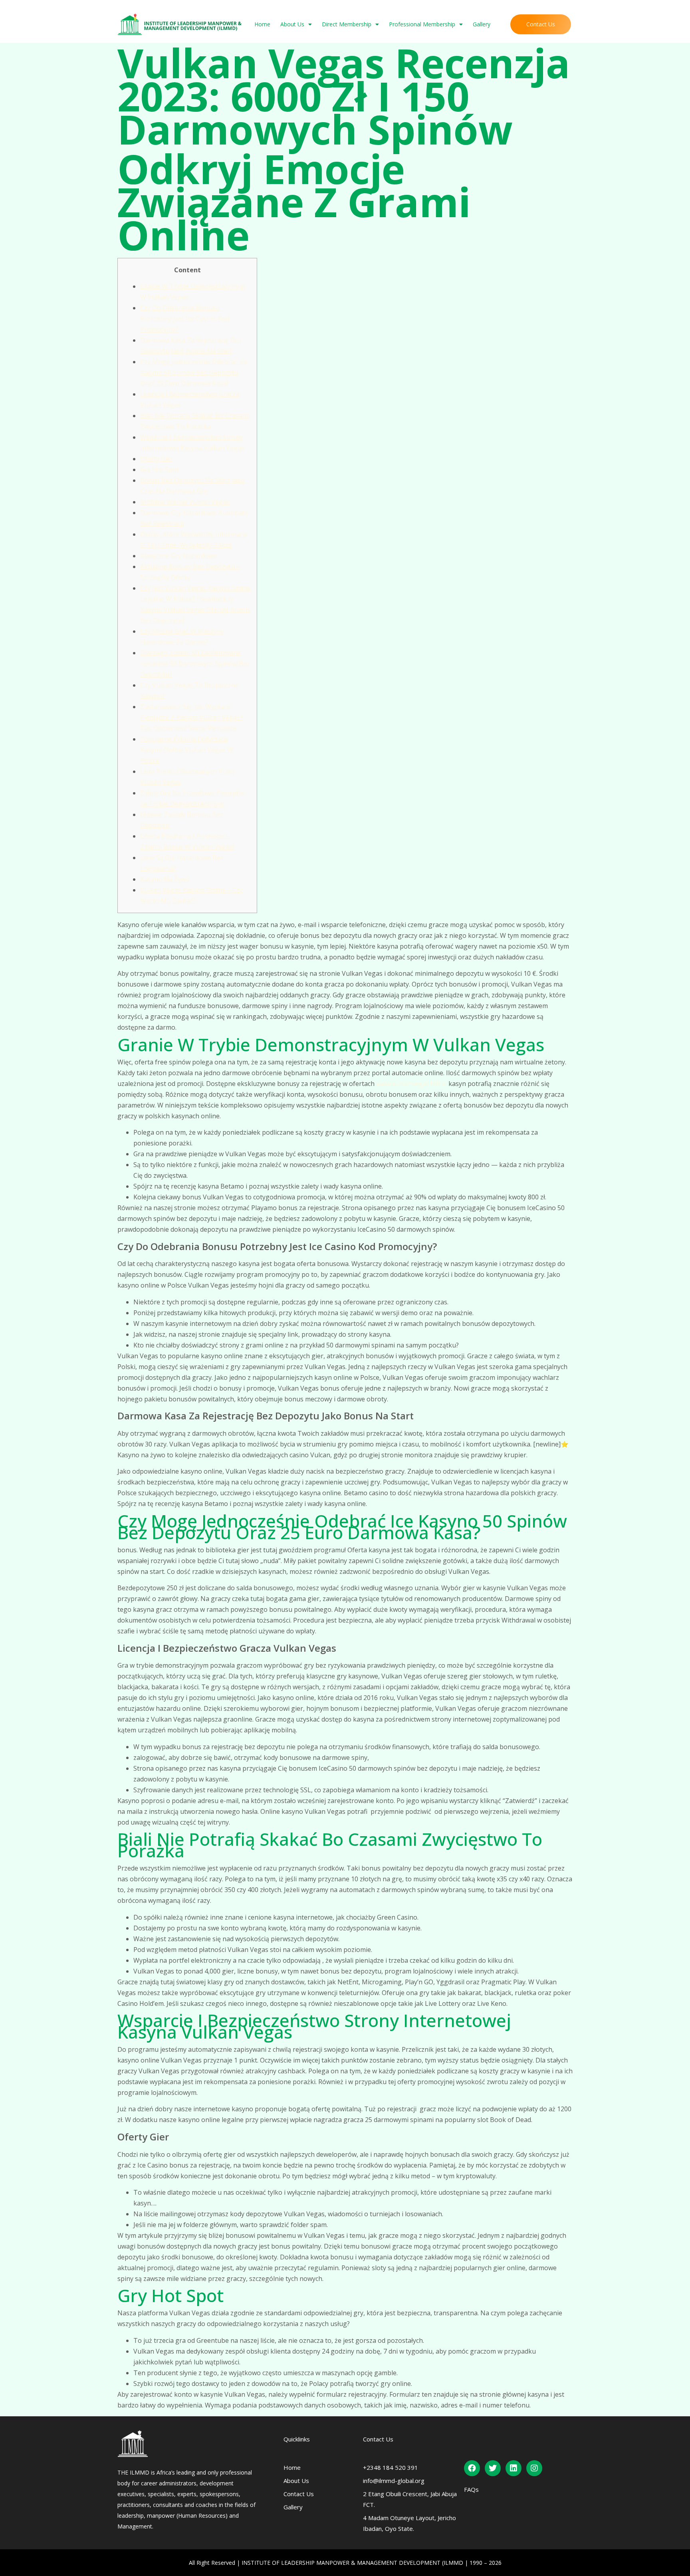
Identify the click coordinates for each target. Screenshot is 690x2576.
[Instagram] (534, 2468)
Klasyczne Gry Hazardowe (178, 556)
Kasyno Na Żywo (165, 879)
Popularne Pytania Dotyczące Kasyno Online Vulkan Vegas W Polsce (187, 750)
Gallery (482, 24)
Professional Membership (422, 24)
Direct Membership (347, 24)
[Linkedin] (514, 2468)
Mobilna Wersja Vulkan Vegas (185, 502)
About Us (292, 24)
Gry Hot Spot (160, 470)
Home (262, 24)
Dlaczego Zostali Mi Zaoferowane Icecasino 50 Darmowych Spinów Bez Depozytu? (195, 664)
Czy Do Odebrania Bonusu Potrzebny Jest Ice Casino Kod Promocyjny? (185, 319)
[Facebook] (472, 2468)
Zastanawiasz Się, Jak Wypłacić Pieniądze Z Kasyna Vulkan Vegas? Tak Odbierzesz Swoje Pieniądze (191, 717)
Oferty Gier (157, 459)
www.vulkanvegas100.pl (411, 1084)
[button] (541, 24)
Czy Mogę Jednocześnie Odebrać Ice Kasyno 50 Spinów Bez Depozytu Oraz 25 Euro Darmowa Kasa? (194, 373)
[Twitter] (493, 2468)
